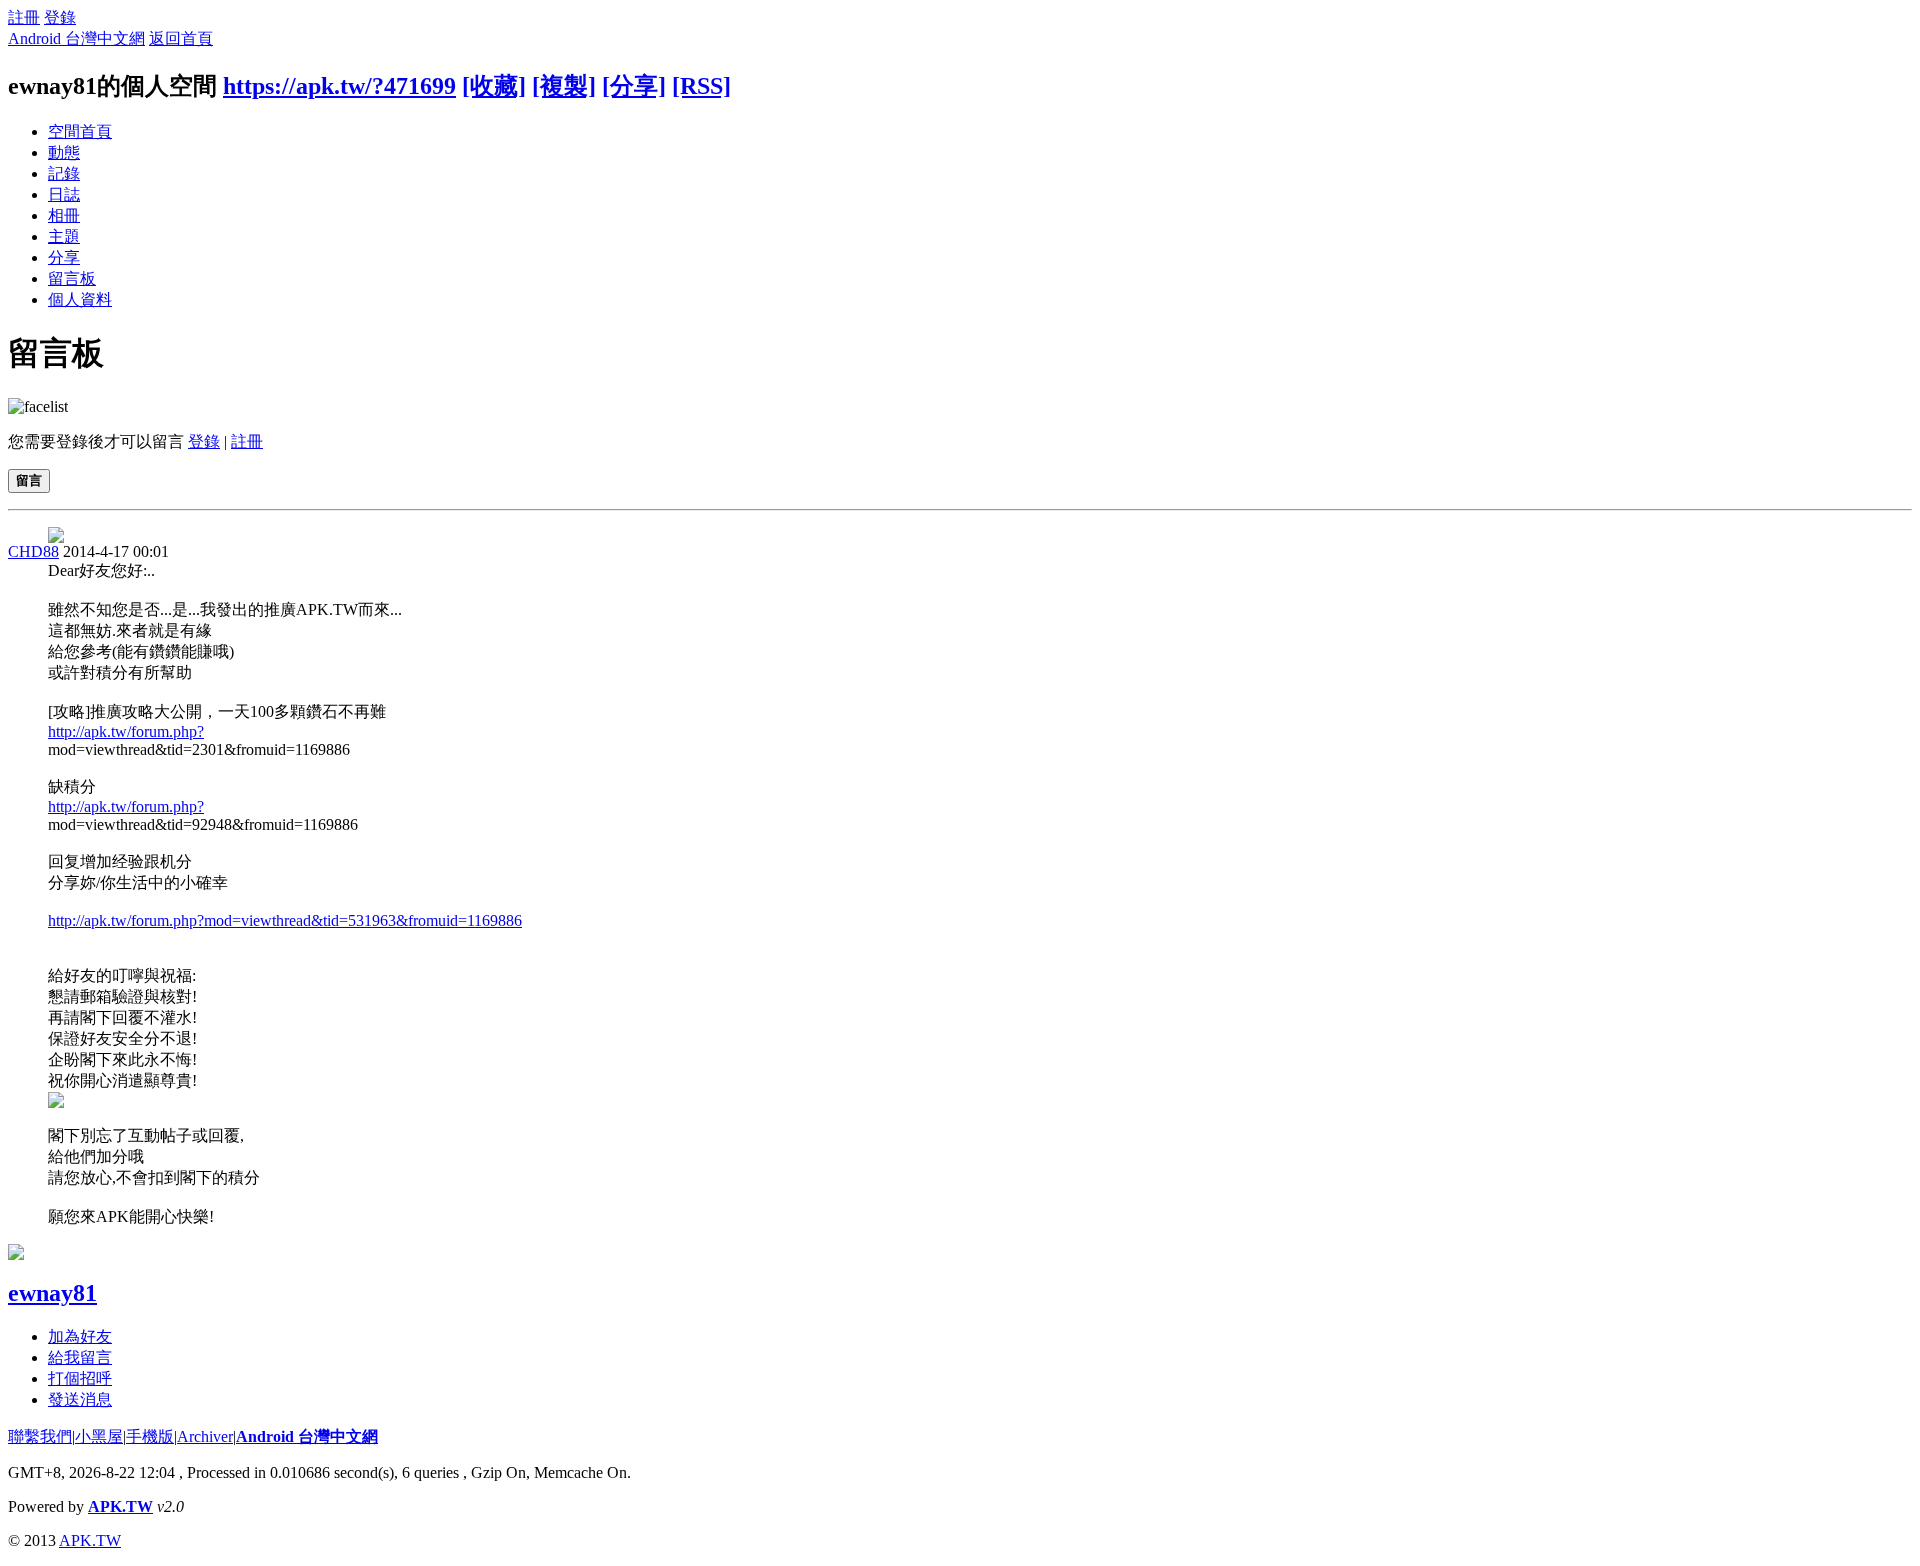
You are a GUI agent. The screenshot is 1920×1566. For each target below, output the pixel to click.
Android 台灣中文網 (76, 38)
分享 (64, 257)
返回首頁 (181, 38)
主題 (64, 236)
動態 (64, 152)
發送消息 (80, 1399)
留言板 (72, 278)
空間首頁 (80, 131)
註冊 (24, 17)
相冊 (64, 215)
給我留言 (80, 1357)
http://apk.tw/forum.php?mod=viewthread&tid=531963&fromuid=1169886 (285, 920)
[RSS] (701, 86)
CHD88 (33, 551)
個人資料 (80, 299)
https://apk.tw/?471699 (339, 86)
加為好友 (80, 1336)
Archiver (205, 1436)
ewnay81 (52, 1293)
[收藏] (494, 86)
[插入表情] (38, 406)
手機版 (150, 1436)
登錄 (60, 17)
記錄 (64, 173)
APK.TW (120, 1506)
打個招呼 (80, 1378)
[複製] (564, 86)
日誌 (64, 194)
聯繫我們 (40, 1436)
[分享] (634, 86)
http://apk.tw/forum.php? (126, 731)
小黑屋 (99, 1436)
